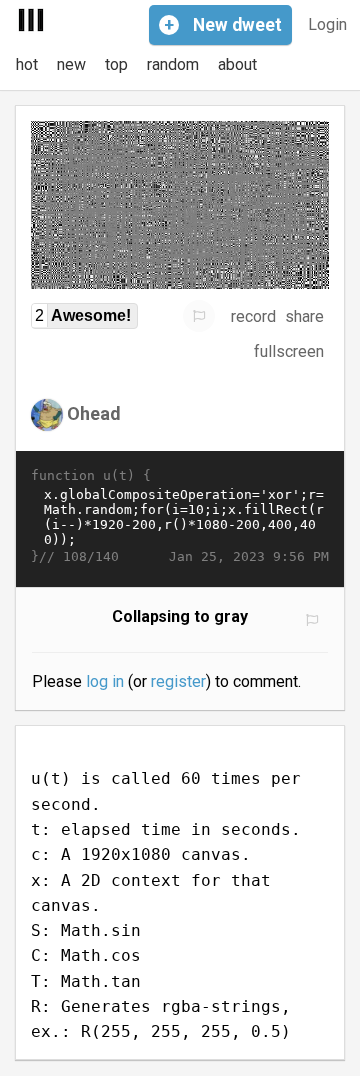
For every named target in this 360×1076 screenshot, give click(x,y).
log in (105, 681)
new (71, 64)
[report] (199, 316)
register (178, 681)
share (304, 316)
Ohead (94, 413)
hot (27, 64)
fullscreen (289, 351)
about (237, 64)
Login (327, 24)
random (173, 64)
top (116, 64)
